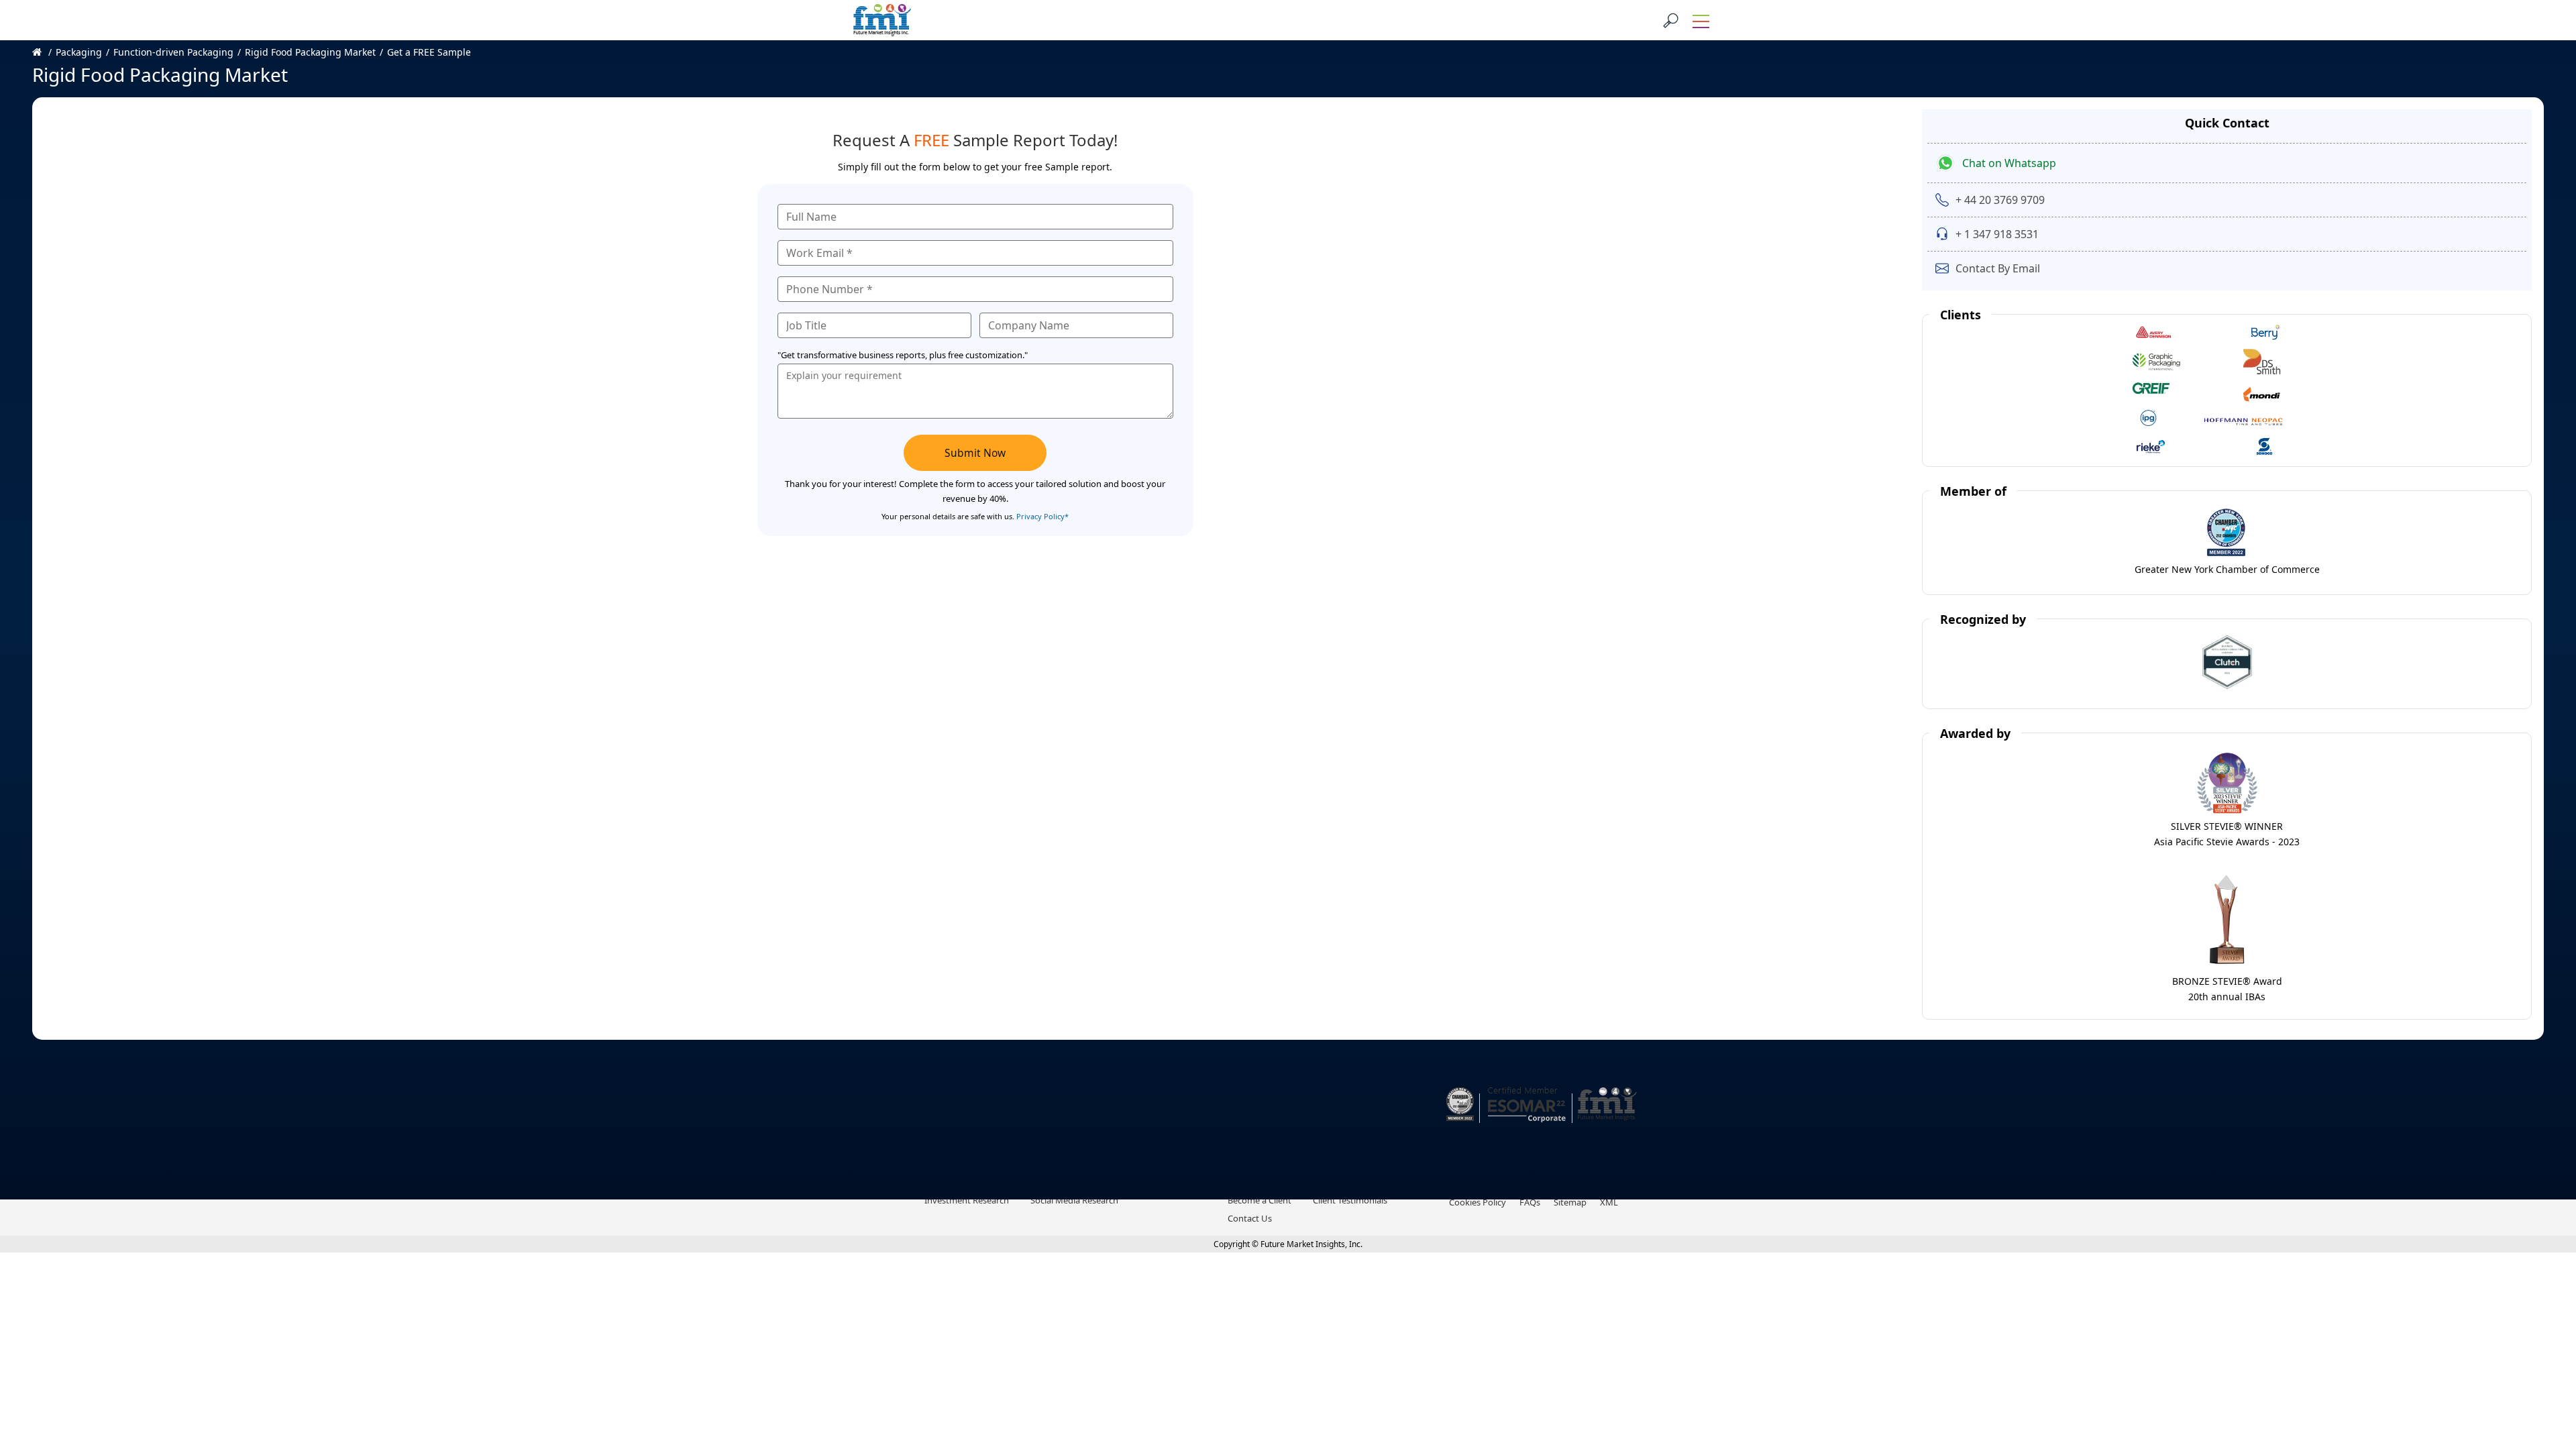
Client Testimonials (1350, 1200)
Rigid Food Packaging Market (310, 52)
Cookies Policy (1478, 1202)
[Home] (44, 52)
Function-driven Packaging (173, 52)
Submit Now (975, 453)
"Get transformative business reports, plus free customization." (903, 355)
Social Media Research (1074, 1200)
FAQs (1530, 1202)
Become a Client (1259, 1200)
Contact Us (1250, 1218)
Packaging (79, 52)
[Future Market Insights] (882, 20)
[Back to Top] (2542, 1335)
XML (1609, 1202)
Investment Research (967, 1200)
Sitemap (1570, 1202)
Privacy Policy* (1042, 516)
